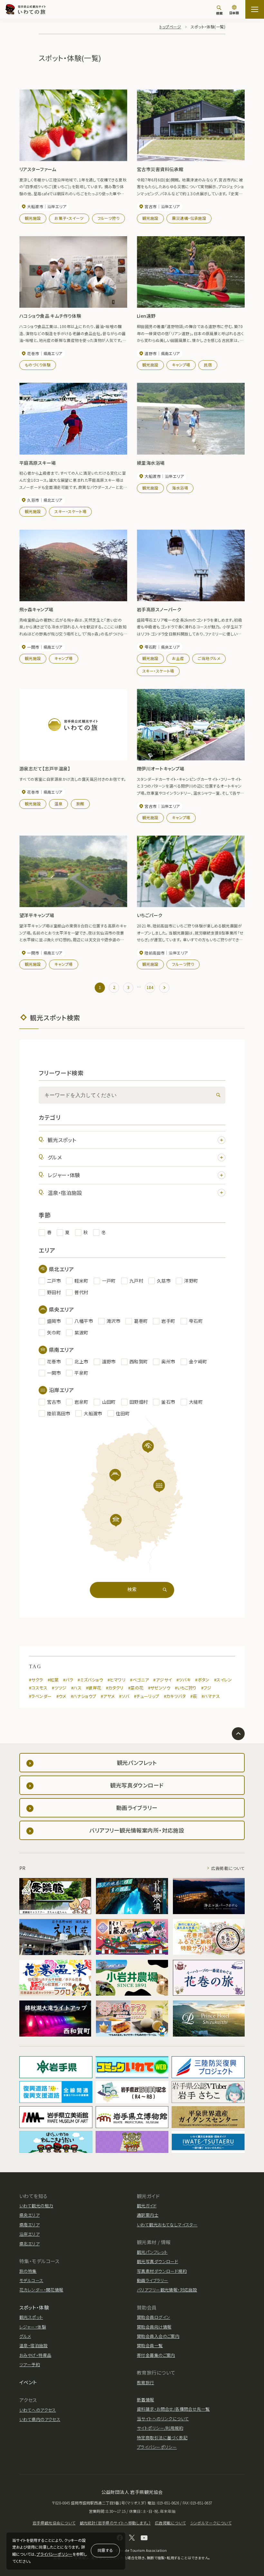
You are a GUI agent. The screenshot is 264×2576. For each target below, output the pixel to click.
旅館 (80, 804)
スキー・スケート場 (70, 511)
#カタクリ (115, 1688)
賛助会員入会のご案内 (158, 2336)
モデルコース (31, 2280)
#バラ (68, 1680)
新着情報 (146, 2400)
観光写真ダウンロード (157, 2261)
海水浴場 (180, 488)
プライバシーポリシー (54, 2554)
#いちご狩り (186, 1688)
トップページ (170, 27)
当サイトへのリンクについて (163, 2419)
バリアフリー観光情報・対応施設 (167, 2290)
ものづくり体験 (38, 365)
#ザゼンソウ (159, 1688)
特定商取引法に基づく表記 (162, 2438)
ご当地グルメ (209, 658)
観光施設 (33, 218)
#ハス (76, 1688)
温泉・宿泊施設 (65, 1193)
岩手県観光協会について (54, 2523)
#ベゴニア (139, 1680)
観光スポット (62, 1140)
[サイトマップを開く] (255, 9)
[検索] (217, 1095)
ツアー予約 (30, 2364)
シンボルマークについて (211, 2523)
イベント (28, 2382)
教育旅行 (146, 2382)
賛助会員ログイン (153, 2317)
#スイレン (223, 1680)
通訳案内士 (148, 2215)
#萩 (194, 1696)
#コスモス (38, 1688)
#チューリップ (147, 1696)
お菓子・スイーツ (69, 218)
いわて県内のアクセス (40, 2419)
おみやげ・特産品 (35, 2355)
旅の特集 (28, 2271)
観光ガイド (147, 2206)
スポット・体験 (34, 2307)
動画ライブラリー (152, 2280)
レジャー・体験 (64, 1175)
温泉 (58, 804)
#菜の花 (136, 1688)
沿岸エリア (29, 2234)
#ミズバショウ (90, 1680)
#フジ (206, 1688)
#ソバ (124, 1696)
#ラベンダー (40, 1696)
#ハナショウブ (84, 1696)
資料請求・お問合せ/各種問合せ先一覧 (173, 2409)
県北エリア (29, 2244)
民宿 (208, 365)
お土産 (178, 658)
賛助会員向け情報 (154, 2327)
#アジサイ (162, 1680)
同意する (105, 2550)
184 (150, 987)
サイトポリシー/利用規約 (160, 2428)
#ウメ (61, 1696)
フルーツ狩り (109, 218)
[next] (164, 988)
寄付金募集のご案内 (156, 2355)
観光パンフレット (152, 2252)
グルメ (55, 1157)
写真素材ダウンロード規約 (162, 2271)
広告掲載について (228, 1868)
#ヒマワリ (117, 1680)
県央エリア (29, 2215)
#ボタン (202, 1680)
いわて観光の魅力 (36, 2206)
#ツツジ (59, 1688)
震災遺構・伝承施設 (189, 218)
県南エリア (29, 2225)
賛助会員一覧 (150, 2345)
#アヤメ (108, 1696)
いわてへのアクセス (38, 2410)
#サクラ (36, 1680)
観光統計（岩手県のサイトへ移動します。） (115, 2523)
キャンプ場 (181, 365)
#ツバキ (184, 1680)
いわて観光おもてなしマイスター (167, 2225)
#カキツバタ (175, 1696)
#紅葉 (53, 1680)
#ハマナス (211, 1696)
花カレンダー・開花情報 (41, 2290)
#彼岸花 (94, 1688)
